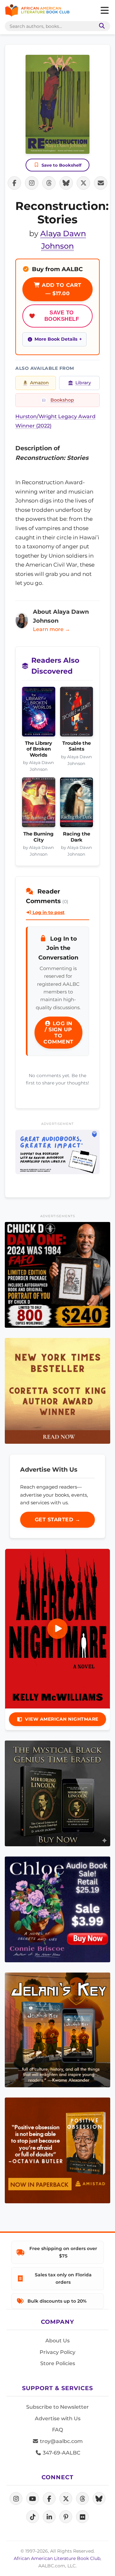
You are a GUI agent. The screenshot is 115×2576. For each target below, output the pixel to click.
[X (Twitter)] (66, 2498)
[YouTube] (33, 2498)
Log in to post (48, 912)
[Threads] (82, 2498)
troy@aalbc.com (61, 2441)
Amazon (39, 383)
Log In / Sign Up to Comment (58, 1033)
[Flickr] (82, 2517)
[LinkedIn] (49, 2517)
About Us (57, 2341)
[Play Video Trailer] (57, 1629)
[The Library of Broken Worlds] (39, 714)
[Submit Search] (101, 26)
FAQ (57, 2430)
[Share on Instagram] (32, 183)
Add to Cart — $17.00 (61, 289)
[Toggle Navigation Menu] (104, 11)
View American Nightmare (62, 1719)
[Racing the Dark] (77, 804)
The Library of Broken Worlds (38, 749)
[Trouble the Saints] (77, 714)
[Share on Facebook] (14, 183)
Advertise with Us (58, 2418)
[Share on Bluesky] (66, 183)
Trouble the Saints (77, 746)
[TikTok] (33, 2517)
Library (83, 383)
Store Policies (58, 2363)
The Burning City (38, 837)
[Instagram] (16, 2498)
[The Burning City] (39, 804)
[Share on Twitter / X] (83, 183)
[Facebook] (49, 2498)
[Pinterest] (66, 2517)
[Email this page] (101, 183)
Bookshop (62, 400)
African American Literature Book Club (57, 2558)
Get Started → (58, 1520)
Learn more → (51, 629)
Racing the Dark (77, 837)
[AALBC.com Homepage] (37, 11)
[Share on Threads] (49, 183)
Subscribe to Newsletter (57, 2407)
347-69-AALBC (61, 2453)
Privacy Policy (57, 2352)
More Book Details (56, 339)
